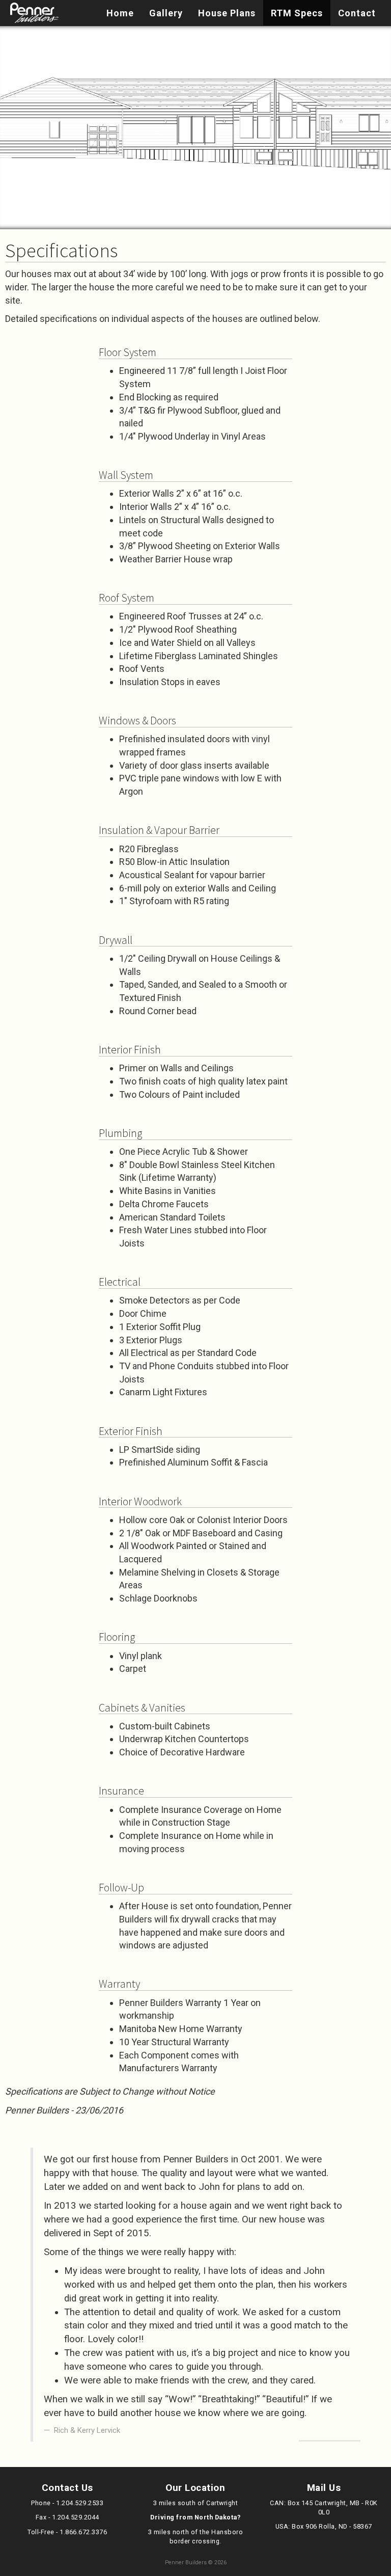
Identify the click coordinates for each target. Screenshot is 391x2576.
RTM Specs (297, 13)
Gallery (166, 13)
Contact (357, 13)
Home (120, 13)
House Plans (227, 13)
